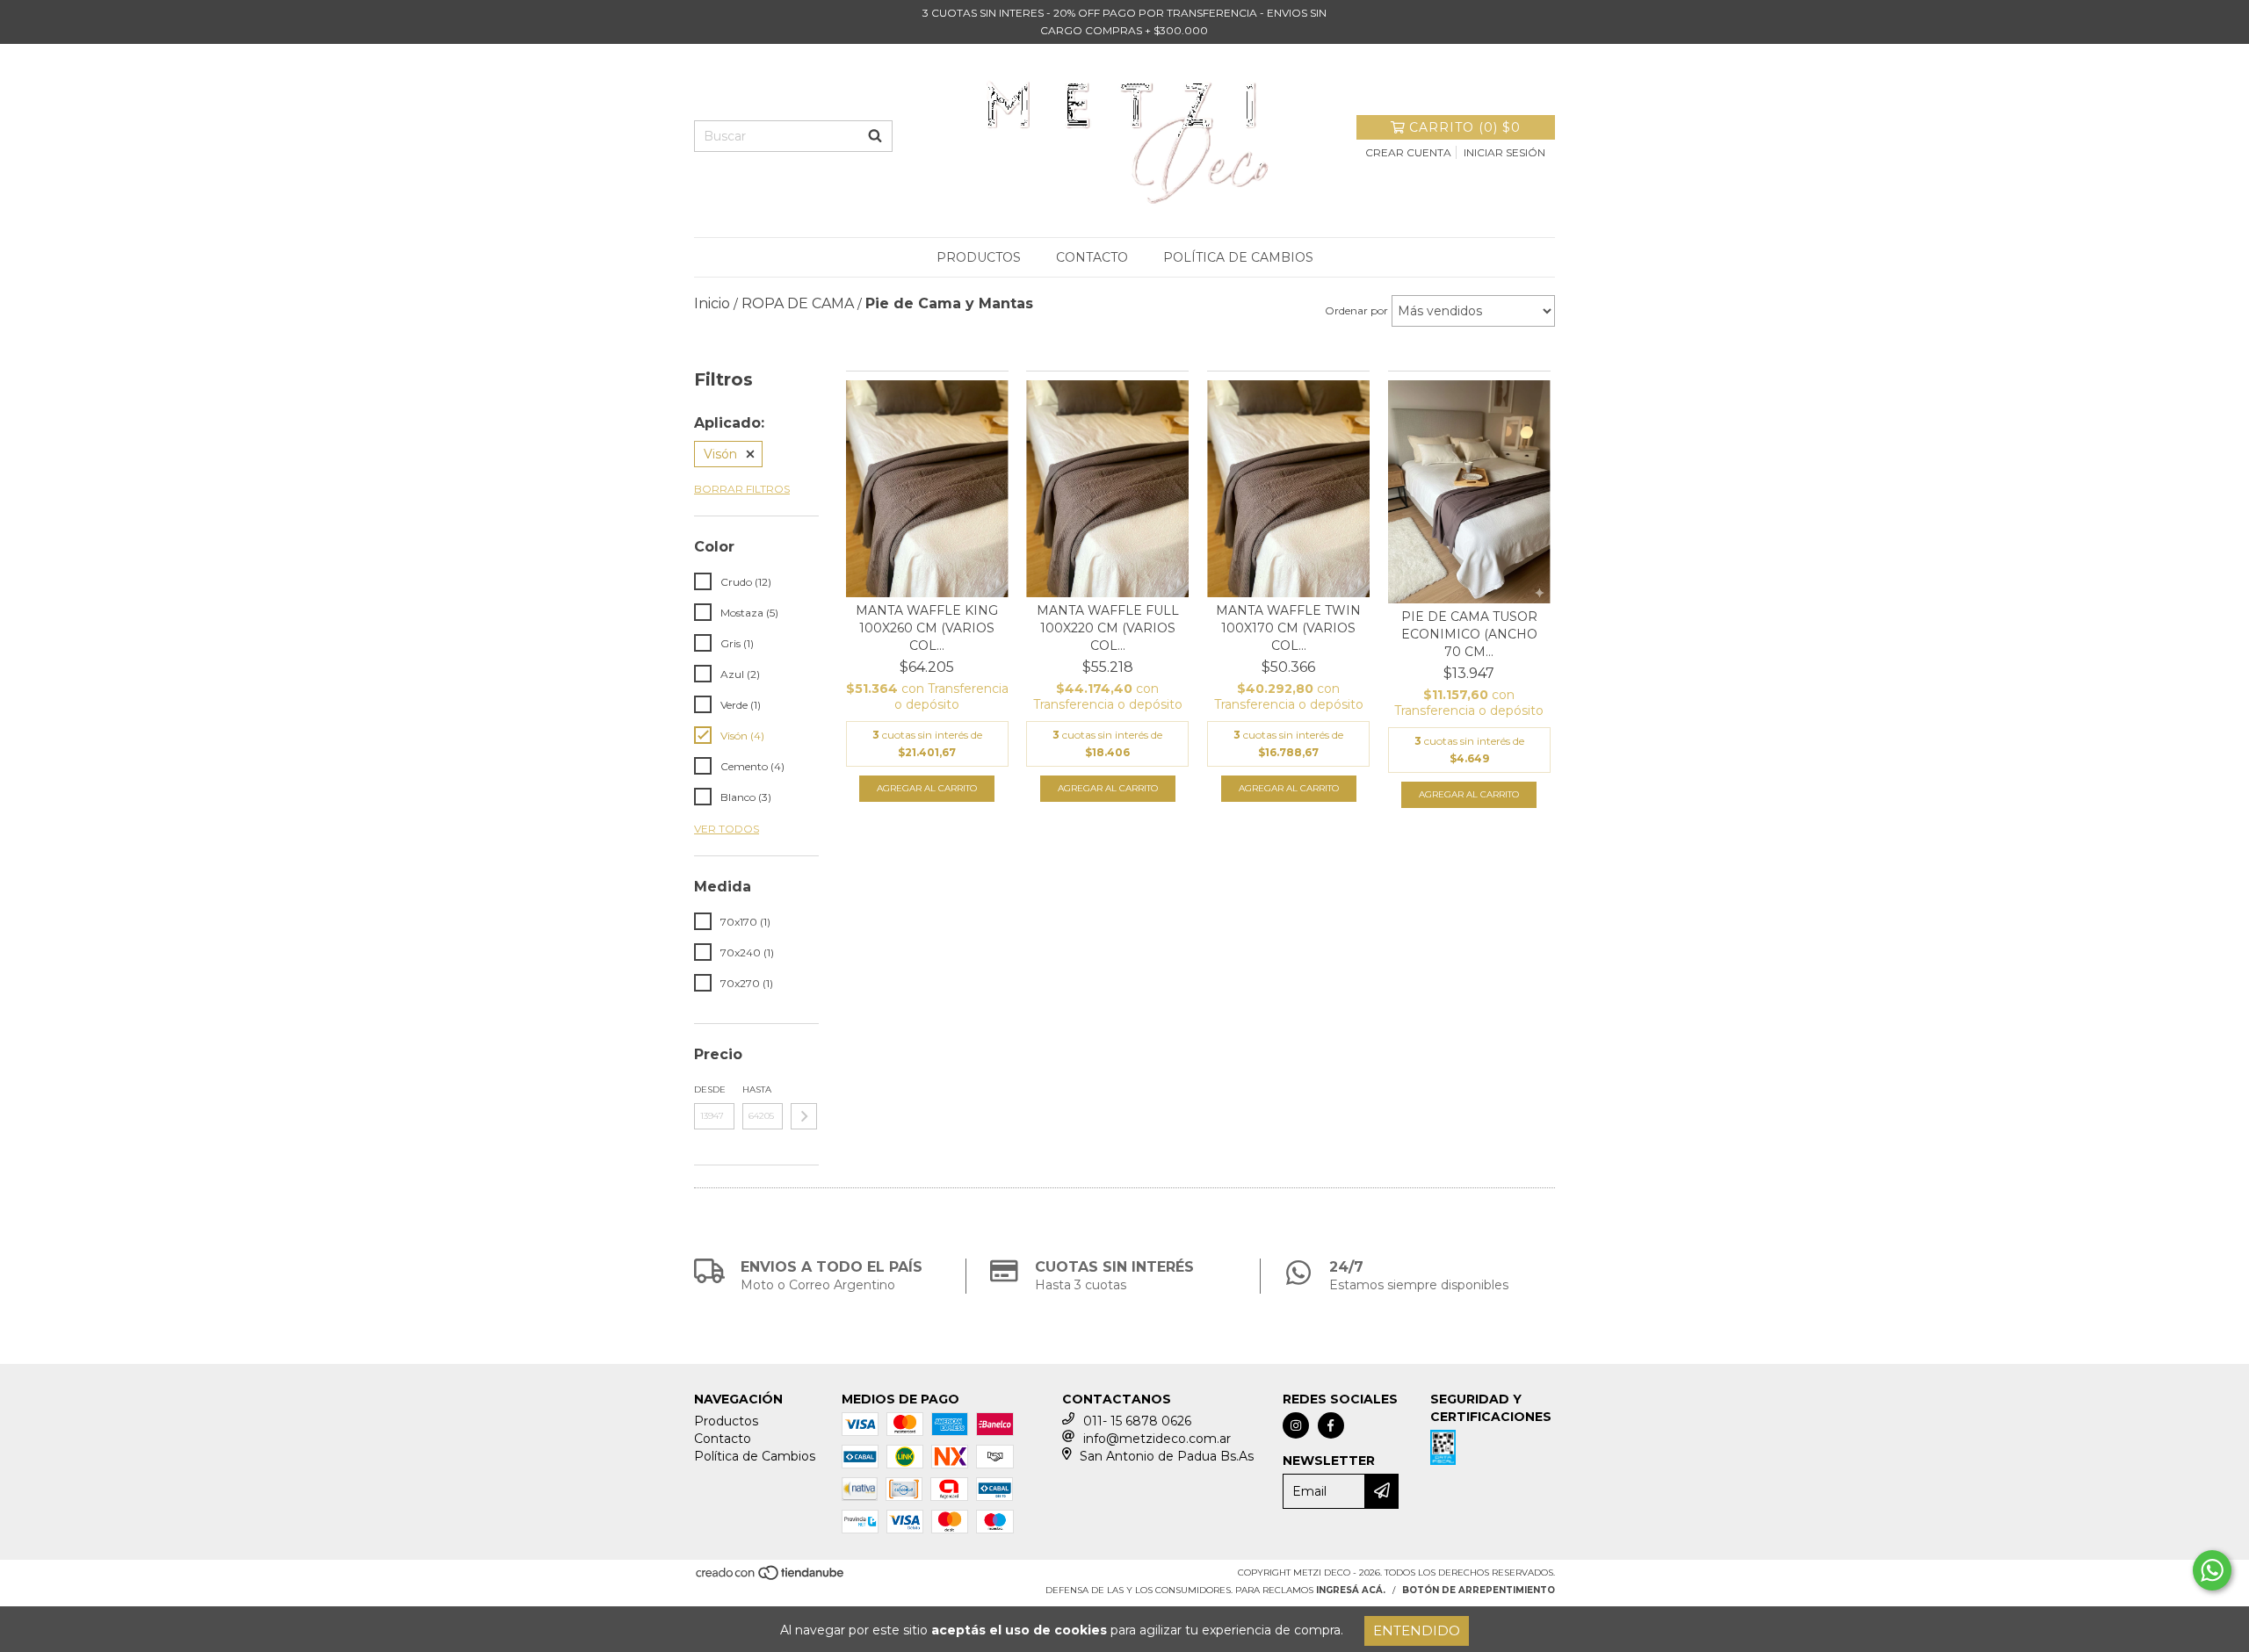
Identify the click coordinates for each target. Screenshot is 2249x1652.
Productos (979, 257)
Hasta (757, 1089)
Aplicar (804, 1116)
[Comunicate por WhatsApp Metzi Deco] (2212, 1570)
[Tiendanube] (771, 1578)
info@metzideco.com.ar (1157, 1439)
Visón (720, 454)
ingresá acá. (1351, 1590)
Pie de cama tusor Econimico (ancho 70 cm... (1469, 634)
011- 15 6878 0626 (1137, 1421)
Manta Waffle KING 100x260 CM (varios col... (927, 628)
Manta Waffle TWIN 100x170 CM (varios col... (1288, 628)
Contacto (1092, 257)
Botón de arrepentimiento (1479, 1590)
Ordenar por (1356, 310)
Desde (710, 1089)
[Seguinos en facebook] (1331, 1425)
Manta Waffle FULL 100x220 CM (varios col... (1108, 628)
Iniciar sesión (1504, 152)
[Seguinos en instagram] (1296, 1425)
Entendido (1417, 1630)
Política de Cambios (1238, 257)
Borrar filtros (742, 489)
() (1465, 127)
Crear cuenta (1408, 152)
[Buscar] (875, 136)
